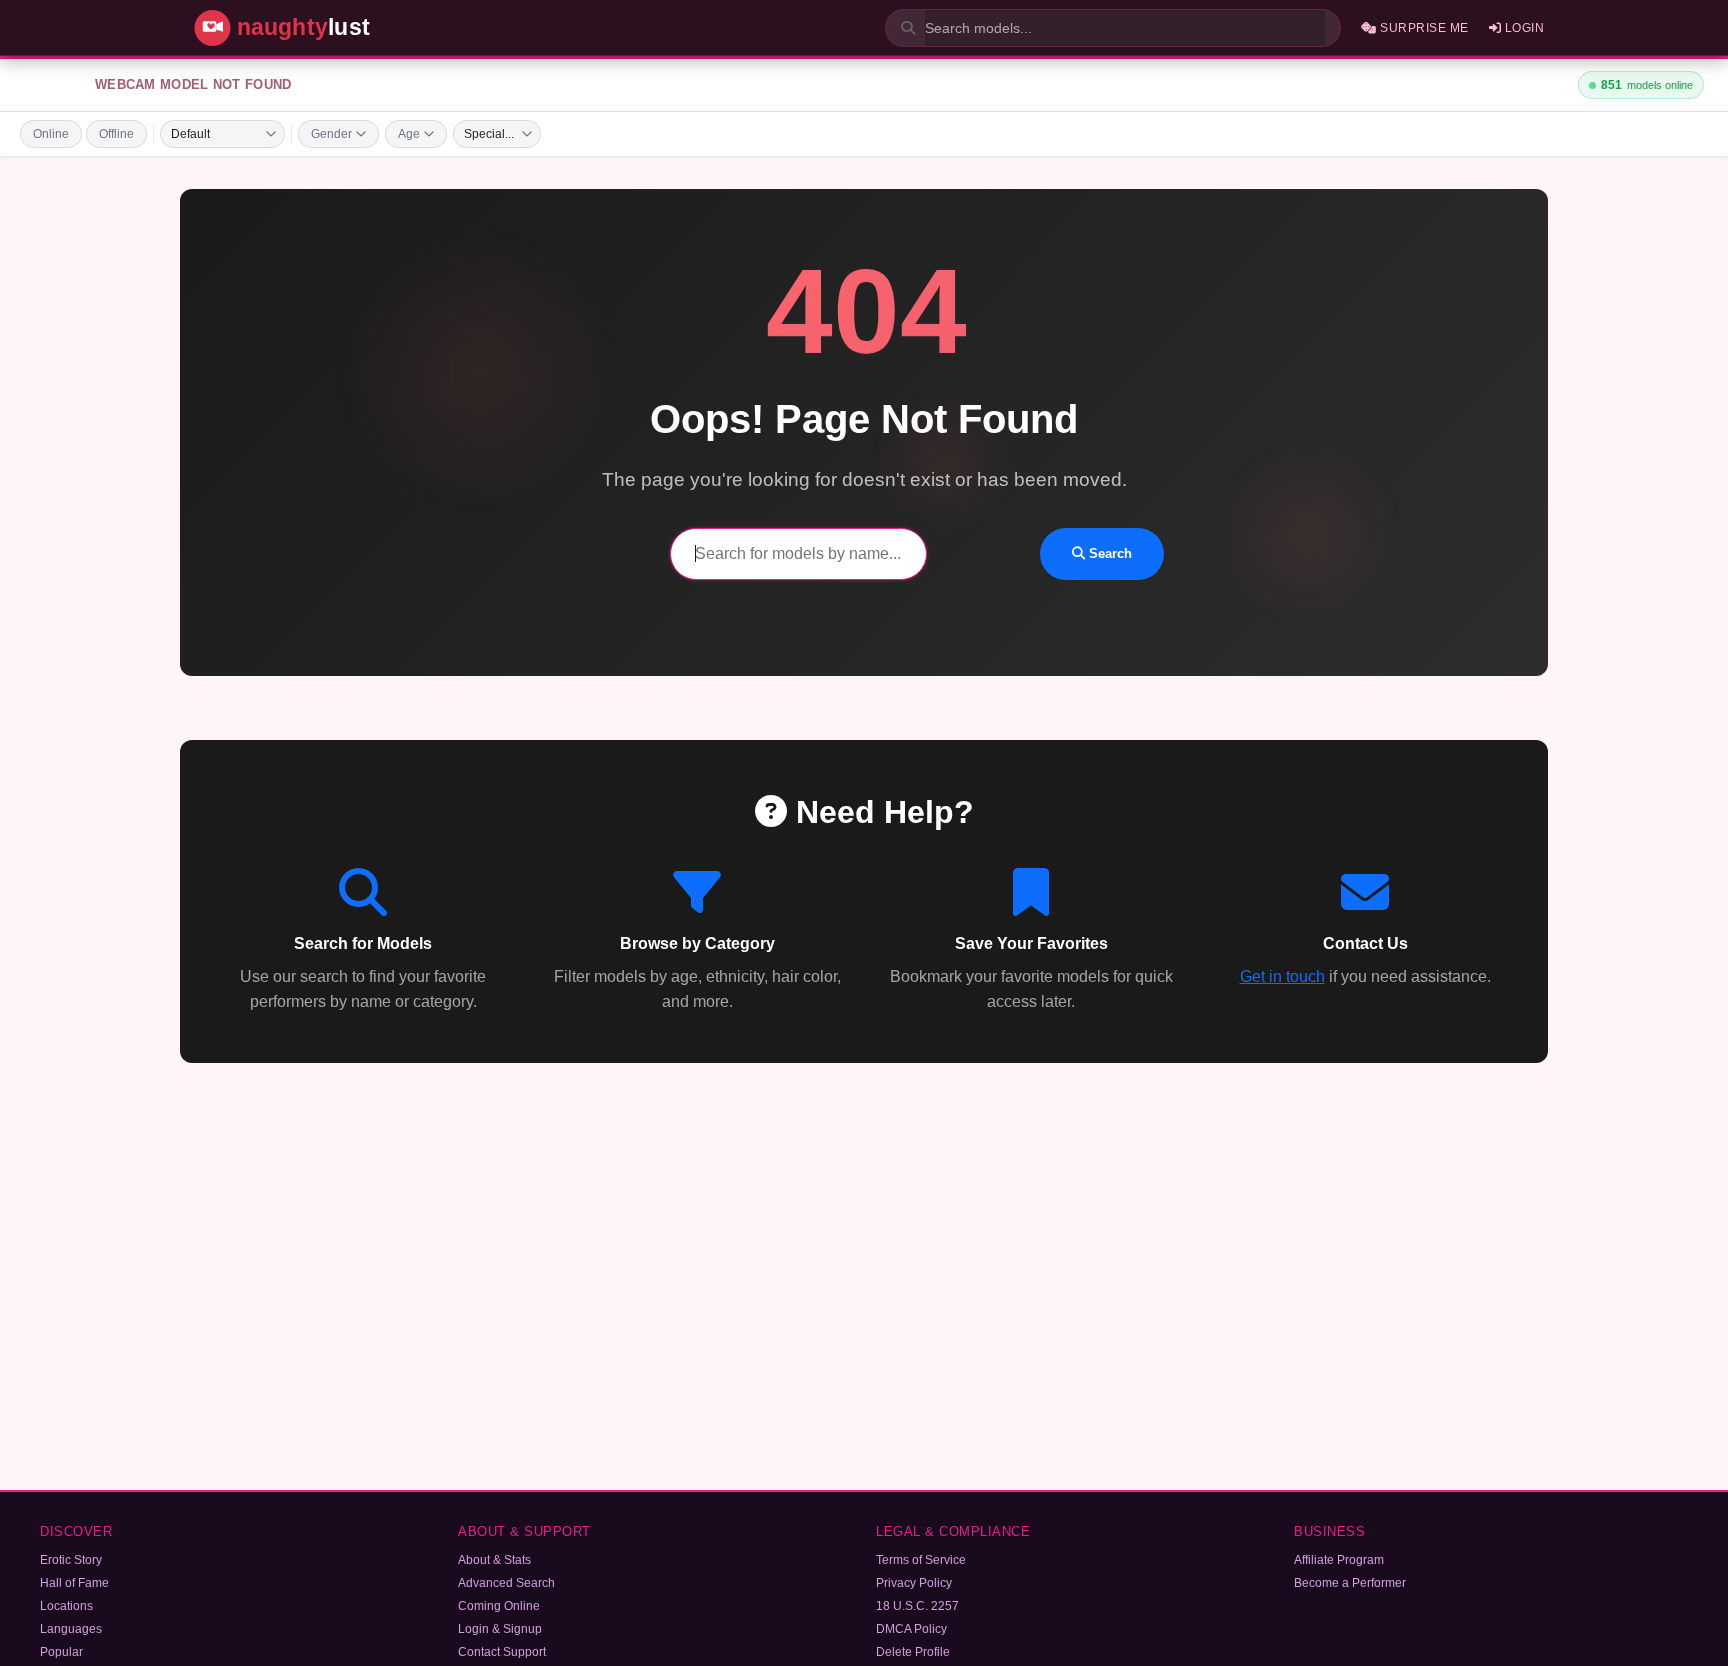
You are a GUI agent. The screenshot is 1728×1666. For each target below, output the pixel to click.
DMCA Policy (911, 1629)
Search (1108, 553)
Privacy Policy (914, 1583)
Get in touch (1282, 976)
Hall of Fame (74, 1583)
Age (409, 134)
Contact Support (502, 1652)
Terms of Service (921, 1560)
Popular (61, 1652)
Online (51, 134)
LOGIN (1522, 28)
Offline (116, 134)
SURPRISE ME (1423, 28)
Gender (331, 134)
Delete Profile (913, 1652)
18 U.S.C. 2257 (917, 1606)
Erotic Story (71, 1560)
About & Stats (494, 1560)
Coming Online (499, 1606)
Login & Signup (500, 1629)
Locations (66, 1606)
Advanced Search (506, 1583)
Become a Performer (1350, 1583)
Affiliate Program (1339, 1560)
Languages (71, 1629)
